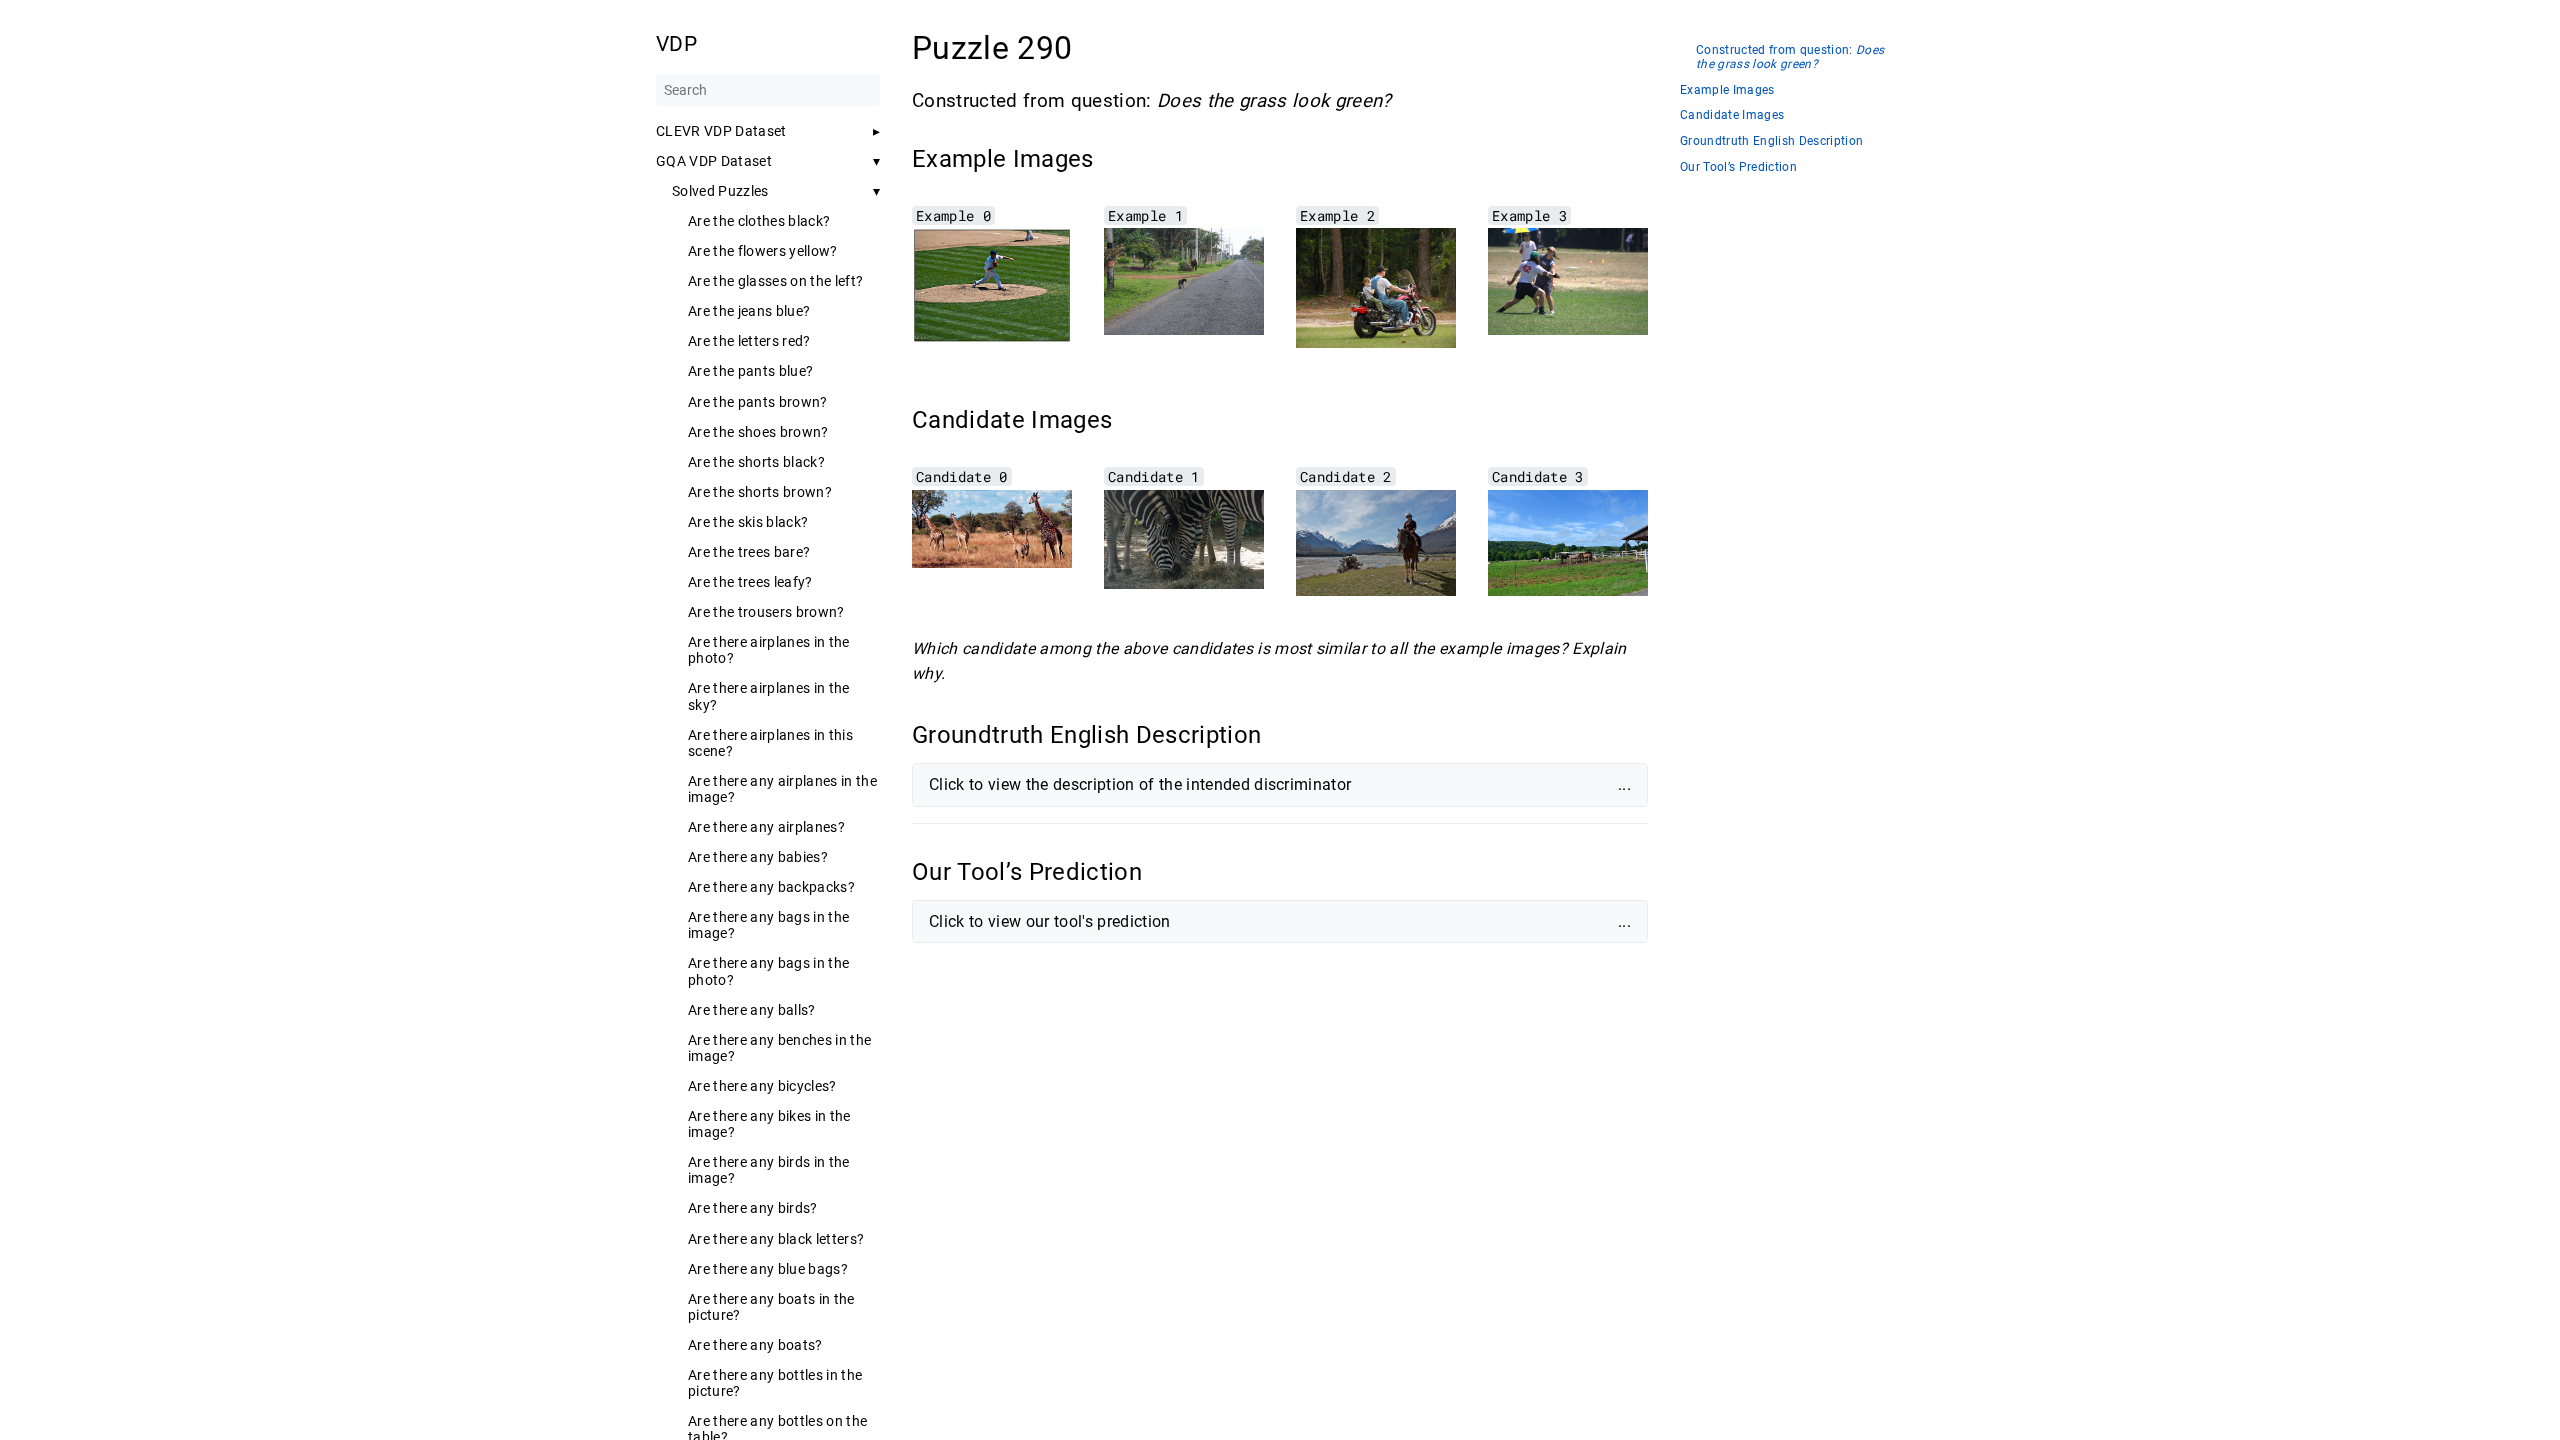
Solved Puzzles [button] (720, 191)
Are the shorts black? (756, 462)
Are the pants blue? (750, 371)
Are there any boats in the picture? (771, 1307)
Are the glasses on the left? (775, 281)
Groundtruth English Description (1771, 141)
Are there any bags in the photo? (768, 971)
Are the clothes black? (759, 221)
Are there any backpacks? (771, 887)
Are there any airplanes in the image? (782, 789)
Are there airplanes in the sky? (769, 696)
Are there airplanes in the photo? (769, 650)
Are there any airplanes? (766, 827)
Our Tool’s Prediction (1738, 167)
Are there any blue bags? (768, 1269)
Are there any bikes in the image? (769, 1124)
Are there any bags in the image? (768, 925)
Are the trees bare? (749, 552)
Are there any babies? (758, 857)
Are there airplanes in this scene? (770, 743)
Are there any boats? (755, 1345)
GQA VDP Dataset (714, 161)
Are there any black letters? (776, 1239)
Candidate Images (1732, 115)
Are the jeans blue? (749, 311)
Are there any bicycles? (762, 1086)
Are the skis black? (748, 522)
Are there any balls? (752, 1010)
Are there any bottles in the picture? (775, 1383)
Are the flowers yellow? (763, 251)
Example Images (1727, 90)
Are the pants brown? (758, 402)
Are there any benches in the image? (779, 1048)
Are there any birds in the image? (769, 1170)
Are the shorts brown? (760, 492)
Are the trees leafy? (750, 582)
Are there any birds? (753, 1208)
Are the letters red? (749, 341)
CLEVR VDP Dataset (721, 131)
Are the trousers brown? (766, 612)
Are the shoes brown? (758, 432)
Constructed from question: (1790, 57)
